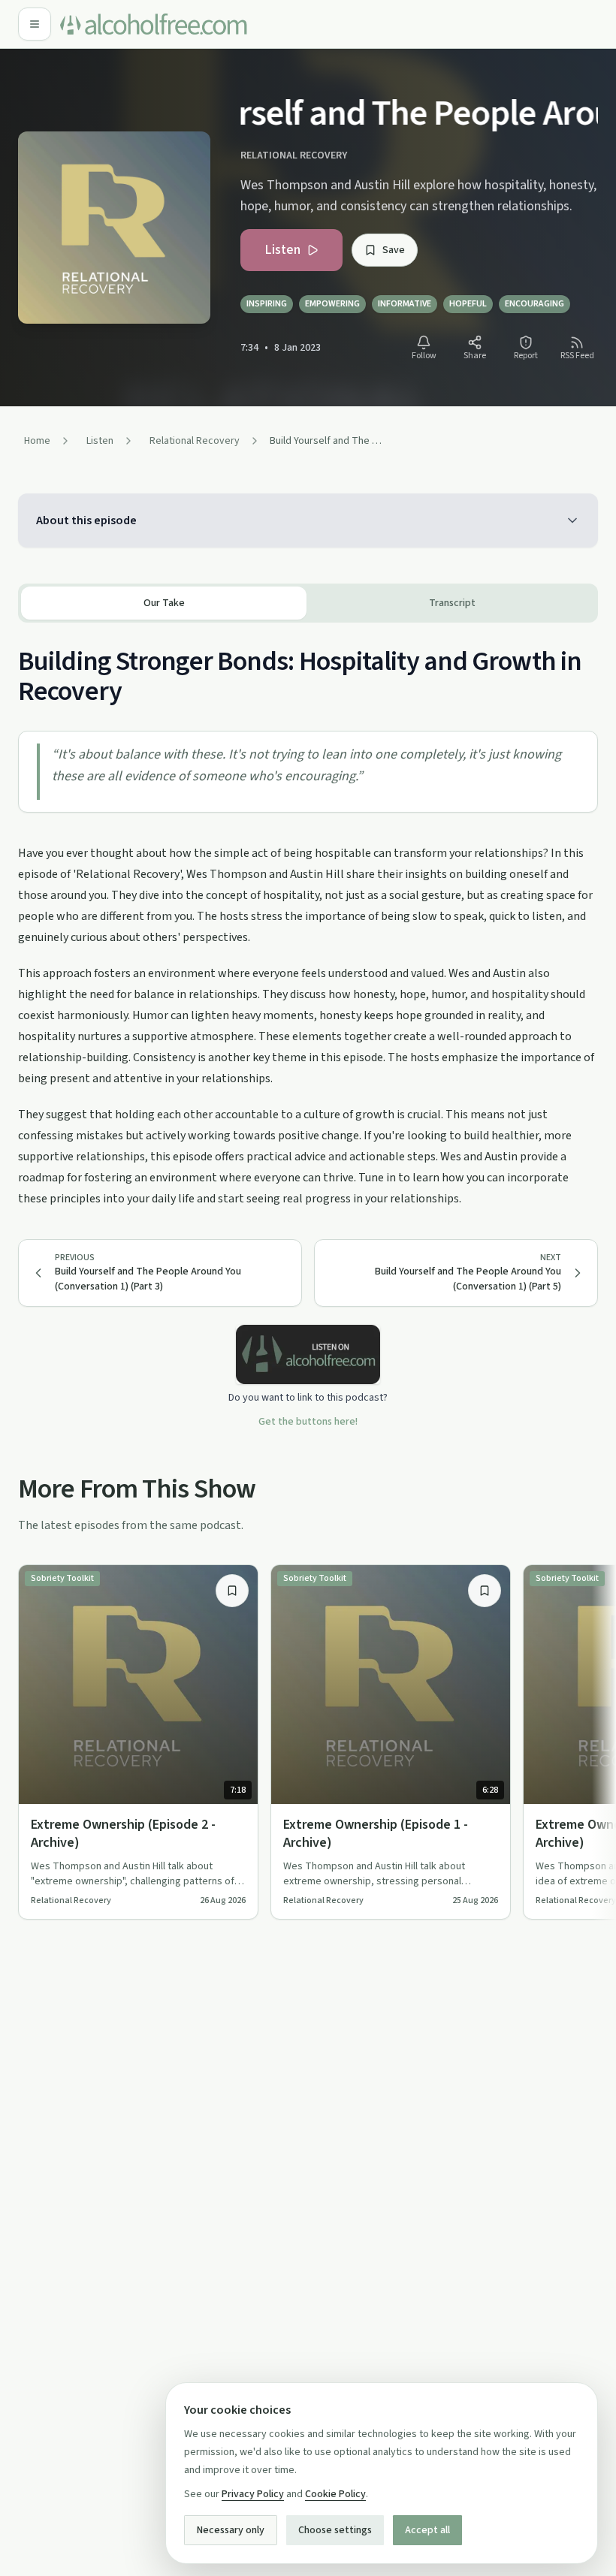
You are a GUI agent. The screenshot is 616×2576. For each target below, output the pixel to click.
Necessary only (231, 2530)
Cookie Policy (335, 2494)
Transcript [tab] (452, 603)
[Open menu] (35, 24)
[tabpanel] (308, 916)
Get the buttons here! (308, 1422)
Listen (282, 250)
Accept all (427, 2530)
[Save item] (232, 1591)
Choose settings (335, 2530)
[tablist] (308, 603)
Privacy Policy (253, 2494)
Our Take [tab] (164, 603)
